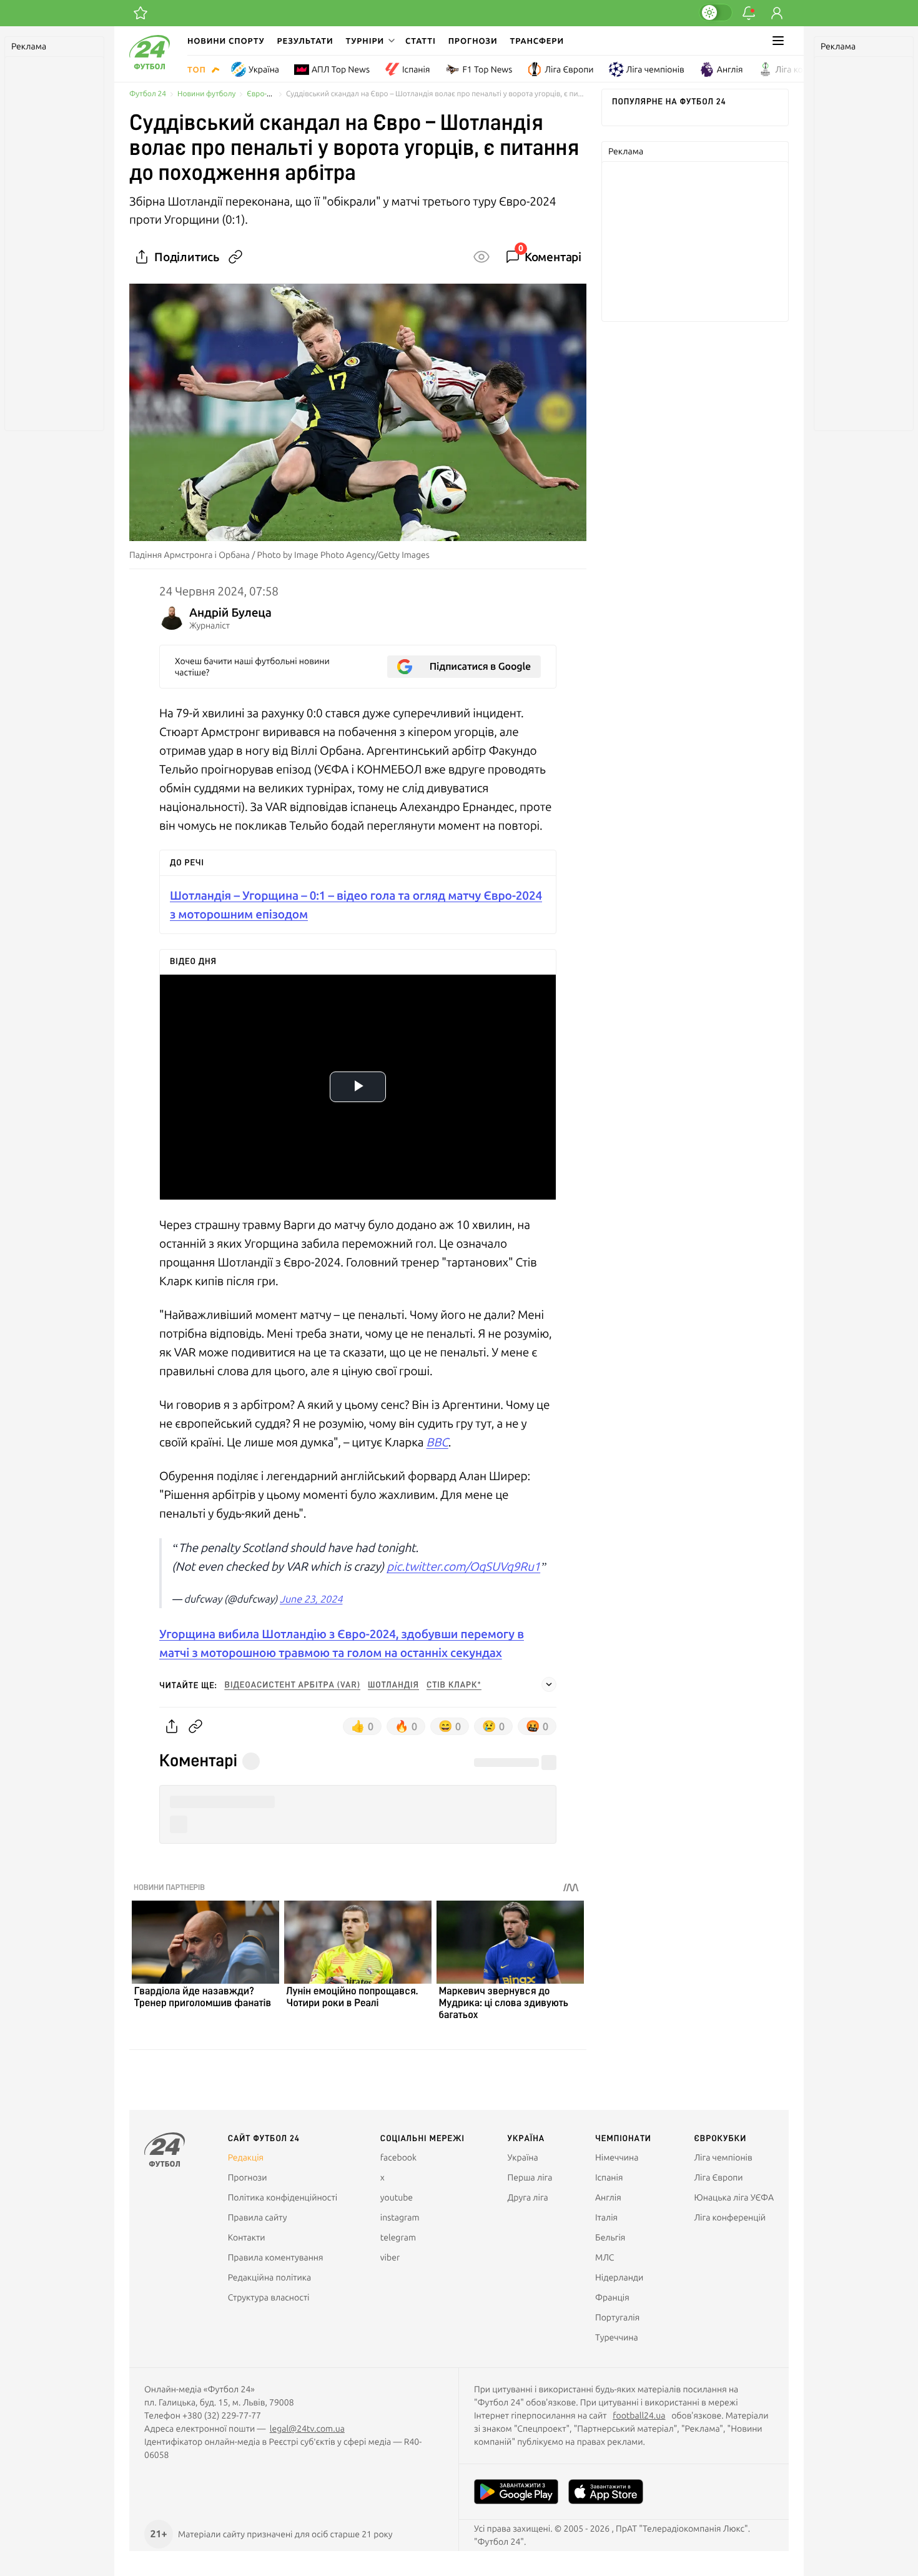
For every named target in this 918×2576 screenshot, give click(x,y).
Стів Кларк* (454, 1685)
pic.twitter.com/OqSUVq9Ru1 (463, 1566)
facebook (398, 2157)
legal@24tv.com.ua (307, 2429)
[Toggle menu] (778, 41)
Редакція (246, 2157)
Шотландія (393, 1685)
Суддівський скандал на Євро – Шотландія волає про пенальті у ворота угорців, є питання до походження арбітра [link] (436, 94)
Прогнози (473, 41)
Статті (421, 41)
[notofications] (749, 13)
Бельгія (610, 2237)
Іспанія (416, 69)
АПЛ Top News (341, 69)
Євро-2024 (265, 94)
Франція (612, 2297)
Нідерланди (619, 2277)
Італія (606, 2217)
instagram (400, 2217)
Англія (730, 69)
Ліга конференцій (812, 69)
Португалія (617, 2317)
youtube (397, 2197)
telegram (398, 2237)
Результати (305, 41)
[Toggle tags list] (549, 1684)
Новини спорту (226, 41)
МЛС (605, 2257)
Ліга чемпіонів (655, 69)
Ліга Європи (569, 69)
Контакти (247, 2237)
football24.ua (639, 2415)
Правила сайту (258, 2217)
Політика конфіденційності (283, 2197)
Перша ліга (530, 2177)
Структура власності (269, 2297)
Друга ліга (528, 2197)
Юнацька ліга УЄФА (734, 2197)
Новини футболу (206, 94)
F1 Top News (487, 69)
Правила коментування (276, 2257)
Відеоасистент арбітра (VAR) (293, 1685)
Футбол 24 (148, 94)
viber (390, 2257)
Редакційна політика (270, 2277)
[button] (369, 41)
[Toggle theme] (716, 12)
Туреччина (617, 2337)
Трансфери (537, 41)
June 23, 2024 (311, 1599)
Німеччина (617, 2157)
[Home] (150, 66)
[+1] (141, 13)
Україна (264, 69)
